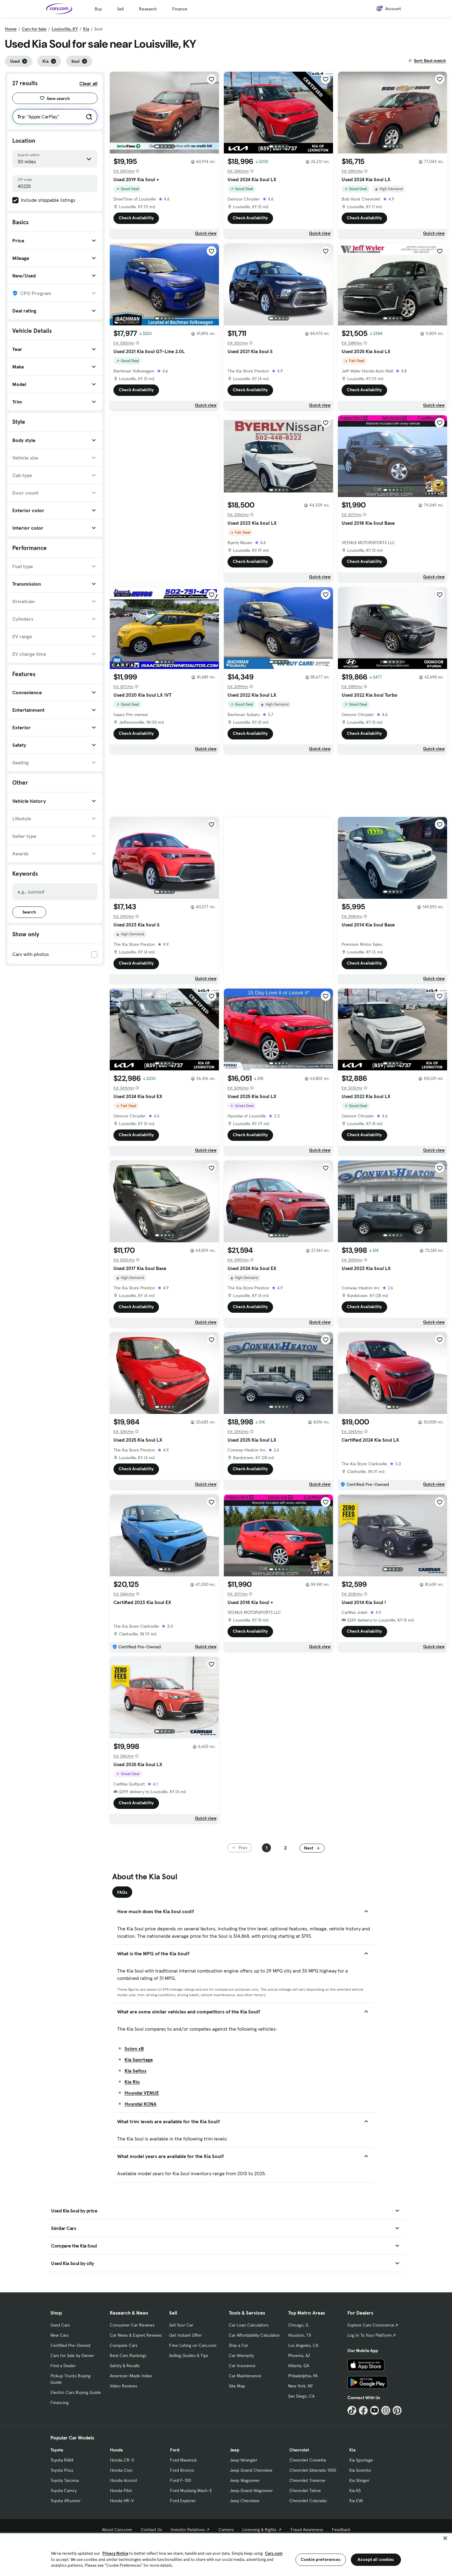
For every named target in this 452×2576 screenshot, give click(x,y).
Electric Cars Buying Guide (76, 2392)
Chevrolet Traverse (307, 2480)
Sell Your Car (181, 2325)
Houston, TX (300, 2335)
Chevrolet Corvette (308, 2460)
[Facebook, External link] (363, 2410)
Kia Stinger (359, 2480)
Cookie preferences (321, 2559)
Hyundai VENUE (142, 2093)
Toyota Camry (63, 2490)
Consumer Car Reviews (132, 2325)
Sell (120, 9)
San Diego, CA (301, 2396)
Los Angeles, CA (303, 2345)
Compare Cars (124, 2345)
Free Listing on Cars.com (193, 2345)
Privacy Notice (115, 2553)
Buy (98, 9)
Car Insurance (242, 2366)
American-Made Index (131, 2376)
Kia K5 (355, 2490)
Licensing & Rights (259, 2530)
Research (148, 9)
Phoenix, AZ (299, 2355)
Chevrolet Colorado (308, 2501)
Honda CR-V (122, 2460)
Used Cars (60, 2325)
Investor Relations (188, 2530)
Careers (226, 2530)
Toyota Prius (62, 2470)
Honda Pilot (121, 2490)
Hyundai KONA (141, 2104)
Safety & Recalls (125, 2366)
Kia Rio (132, 2082)
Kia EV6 (356, 2501)
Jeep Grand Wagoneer (251, 2490)
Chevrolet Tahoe (305, 2490)
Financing (59, 2403)
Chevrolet (299, 2450)
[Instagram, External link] (386, 2410)
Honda (116, 2450)
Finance (180, 9)
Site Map (237, 2386)
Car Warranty (241, 2355)
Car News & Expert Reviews (136, 2335)
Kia (86, 29)
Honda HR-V (122, 2501)
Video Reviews (123, 2386)
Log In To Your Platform (370, 2335)
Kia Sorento (360, 2470)
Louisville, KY (65, 29)
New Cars (59, 2335)
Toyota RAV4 (62, 2460)
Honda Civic (121, 2470)
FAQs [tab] (122, 1892)
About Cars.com (117, 2530)
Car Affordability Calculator (254, 2335)
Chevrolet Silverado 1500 (313, 2470)
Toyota (57, 2450)
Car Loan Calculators (249, 2325)
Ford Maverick (183, 2460)
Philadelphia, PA (303, 2376)
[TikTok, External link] (352, 2410)
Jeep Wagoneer (245, 2480)
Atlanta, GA (299, 2366)
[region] (226, 2554)
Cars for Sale (34, 29)
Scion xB (134, 2048)
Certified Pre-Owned (70, 2345)
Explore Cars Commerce (371, 2325)
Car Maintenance (245, 2376)
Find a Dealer (63, 2366)
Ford (175, 2450)
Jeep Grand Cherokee (251, 2470)
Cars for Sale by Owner (72, 2355)
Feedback (341, 2530)
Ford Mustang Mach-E (191, 2490)
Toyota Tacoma (65, 2480)
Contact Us (151, 2530)
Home (11, 29)
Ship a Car (238, 2345)
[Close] (445, 2538)
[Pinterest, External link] (397, 2410)
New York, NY (300, 2386)
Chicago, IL (299, 2325)
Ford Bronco (182, 2470)
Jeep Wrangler (244, 2460)
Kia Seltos (135, 2071)
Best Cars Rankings (128, 2355)
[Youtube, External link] (375, 2410)
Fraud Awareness (307, 2530)
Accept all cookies (376, 2559)
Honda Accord (123, 2480)
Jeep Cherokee (245, 2501)
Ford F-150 (180, 2480)
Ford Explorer (183, 2501)
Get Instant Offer (185, 2335)
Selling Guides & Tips (189, 2355)
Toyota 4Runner (65, 2501)
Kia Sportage (139, 2060)
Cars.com (274, 2553)
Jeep (234, 2450)
